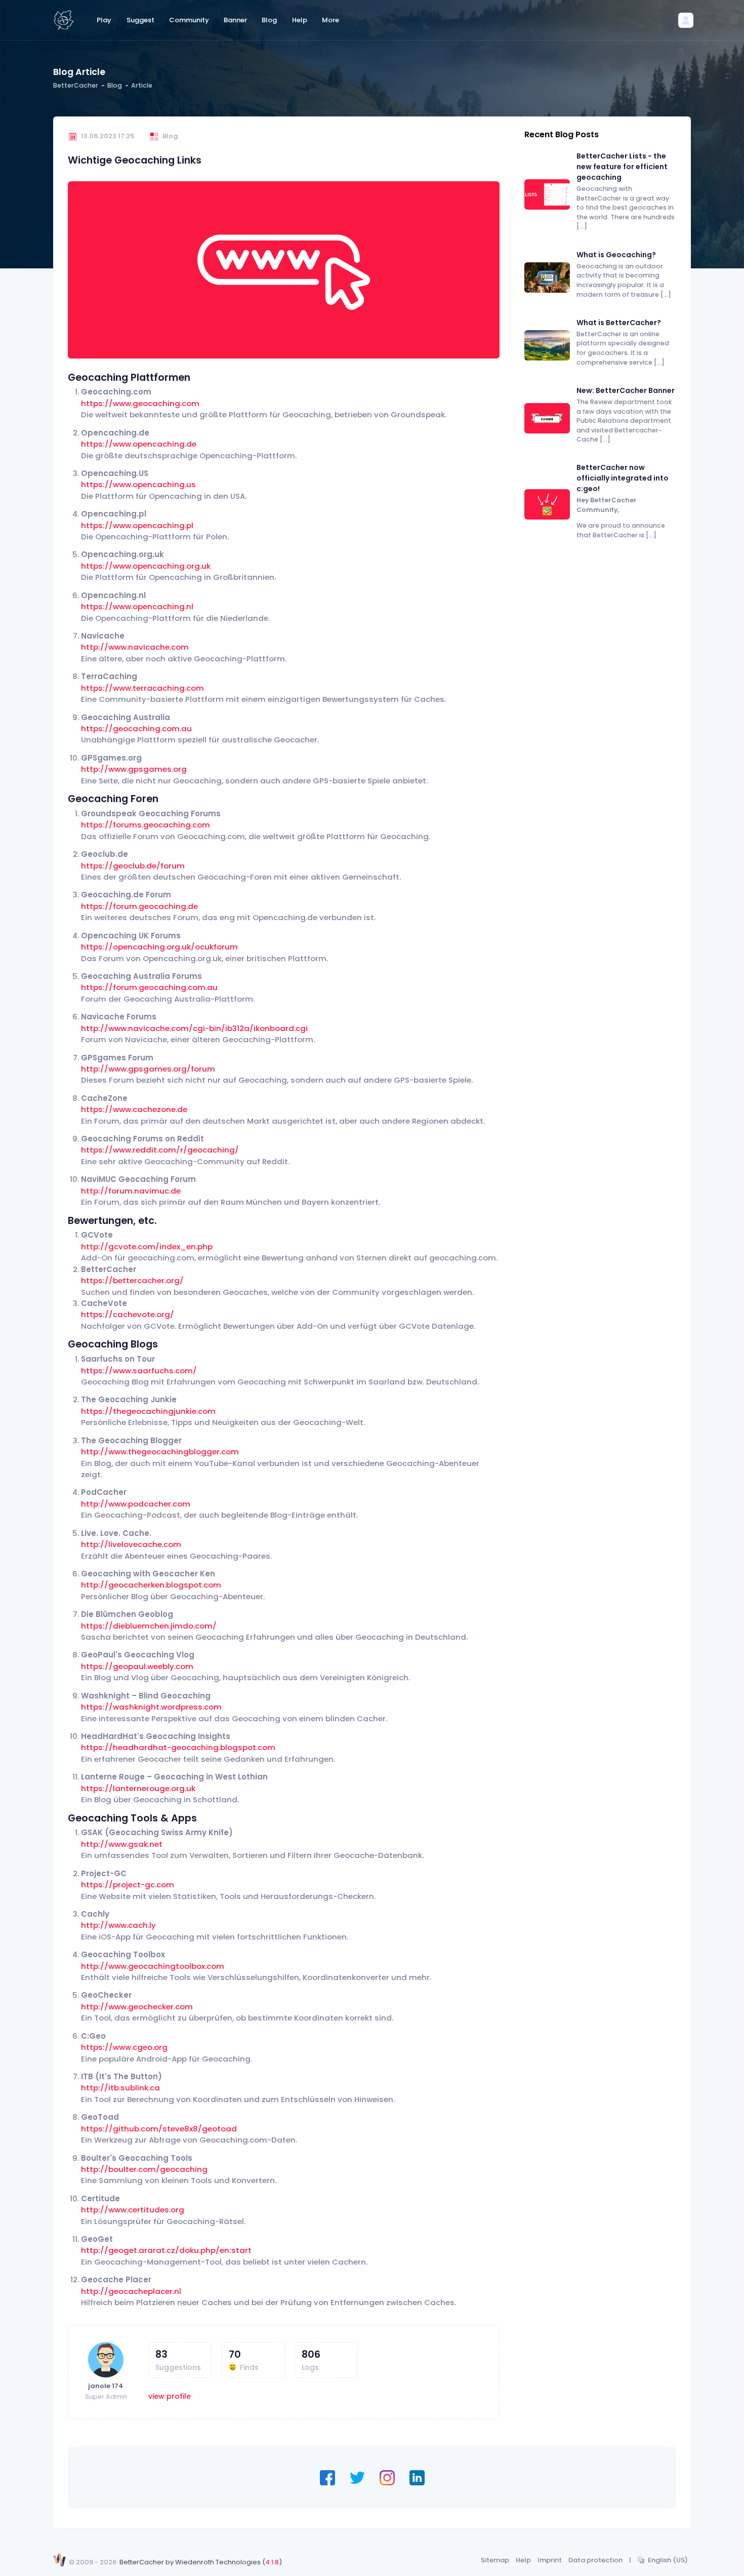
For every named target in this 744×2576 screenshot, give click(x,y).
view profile (170, 2396)
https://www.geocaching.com (140, 403)
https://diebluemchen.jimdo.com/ (149, 1626)
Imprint (550, 2560)
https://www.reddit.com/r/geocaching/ (160, 1150)
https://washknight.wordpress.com (151, 1707)
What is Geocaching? (616, 255)
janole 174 (106, 2386)
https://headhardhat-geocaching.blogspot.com (178, 1747)
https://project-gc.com (128, 1885)
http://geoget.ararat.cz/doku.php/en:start (166, 2250)
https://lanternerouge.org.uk (138, 1788)
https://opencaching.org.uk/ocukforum (159, 947)
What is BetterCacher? (619, 323)
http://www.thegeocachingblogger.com (160, 1452)
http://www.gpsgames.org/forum (148, 1069)
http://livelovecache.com (131, 1544)
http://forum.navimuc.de (131, 1191)
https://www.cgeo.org (124, 2047)
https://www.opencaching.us (138, 484)
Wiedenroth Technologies (218, 2562)
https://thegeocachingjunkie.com (148, 1411)
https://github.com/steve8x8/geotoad (159, 2129)
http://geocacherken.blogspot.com (151, 1585)
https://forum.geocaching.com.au (149, 987)
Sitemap (495, 2560)
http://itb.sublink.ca (120, 2088)
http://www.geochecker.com (137, 2007)
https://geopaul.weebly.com (137, 1666)
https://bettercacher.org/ (132, 1280)
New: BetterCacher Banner (626, 390)
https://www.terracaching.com (142, 688)
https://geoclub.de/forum (133, 866)
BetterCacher (76, 85)
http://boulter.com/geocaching (144, 2169)
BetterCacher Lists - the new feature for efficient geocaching (622, 167)
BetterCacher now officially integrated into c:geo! (623, 478)
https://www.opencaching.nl (137, 606)
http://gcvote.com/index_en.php (147, 1246)
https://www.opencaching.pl (137, 525)
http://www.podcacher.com (136, 1504)
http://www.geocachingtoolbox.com (153, 1966)
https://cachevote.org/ (128, 1314)
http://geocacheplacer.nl (131, 2291)
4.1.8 (272, 2562)
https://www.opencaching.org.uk (146, 566)
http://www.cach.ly (118, 1925)
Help (523, 2560)
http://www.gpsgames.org (134, 769)
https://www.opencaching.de (139, 444)
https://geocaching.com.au (136, 728)
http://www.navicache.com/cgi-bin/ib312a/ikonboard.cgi (194, 1028)
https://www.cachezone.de (134, 1109)
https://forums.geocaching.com (146, 825)
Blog (115, 85)
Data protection (595, 2560)
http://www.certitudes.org (133, 2210)
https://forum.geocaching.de (139, 906)
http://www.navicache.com (135, 647)
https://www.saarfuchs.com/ (139, 1371)
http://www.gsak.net (122, 1844)
